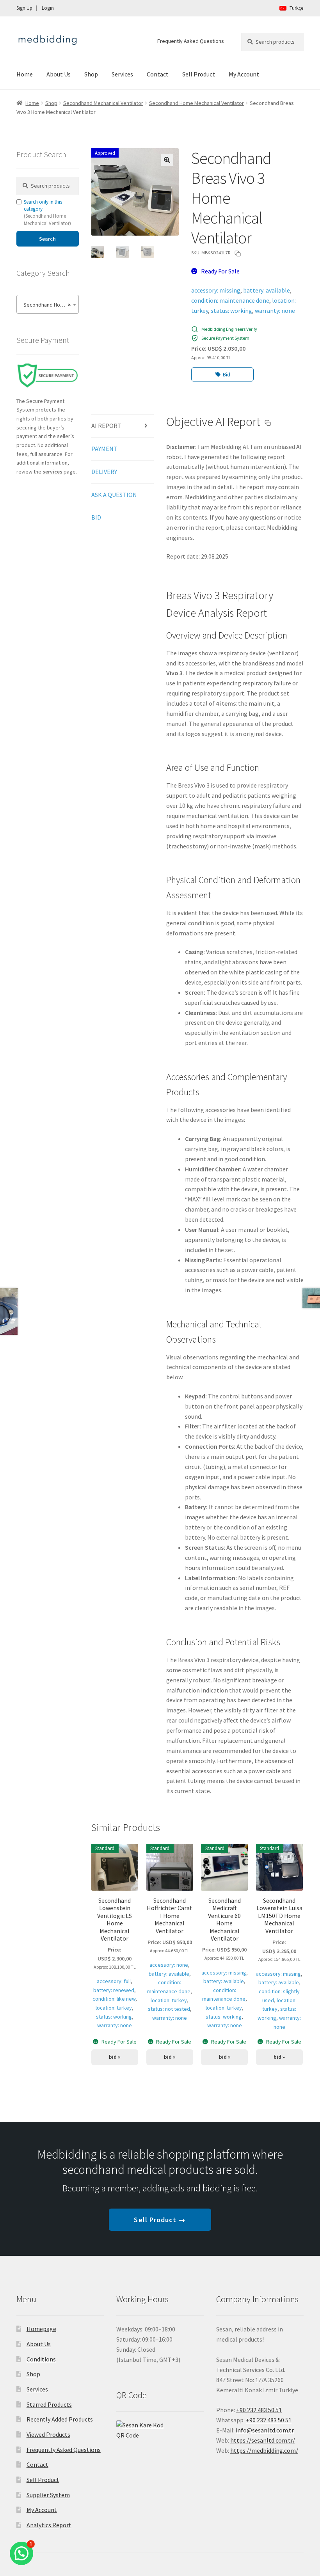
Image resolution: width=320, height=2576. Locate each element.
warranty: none (275, 310)
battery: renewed (114, 1990)
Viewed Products (48, 2434)
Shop (91, 74)
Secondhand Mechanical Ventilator (103, 103)
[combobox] (48, 304)
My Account (244, 74)
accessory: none (169, 1965)
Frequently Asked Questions (191, 41)
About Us (59, 74)
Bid (227, 374)
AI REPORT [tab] (106, 426)
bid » (115, 2057)
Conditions (41, 2359)
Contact (158, 74)
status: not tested (169, 2009)
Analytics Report (49, 2525)
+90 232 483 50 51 (269, 2420)
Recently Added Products (60, 2419)
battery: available (267, 290)
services (52, 472)
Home (25, 74)
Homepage (41, 2329)
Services (122, 74)
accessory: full (114, 1981)
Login (48, 8)
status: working (231, 310)
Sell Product (199, 74)
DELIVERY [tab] (104, 472)
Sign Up (24, 8)
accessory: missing (216, 290)
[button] (167, 160)
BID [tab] (96, 517)
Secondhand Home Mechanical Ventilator (196, 103)
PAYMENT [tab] (104, 449)
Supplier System (48, 2495)
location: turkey (114, 2008)
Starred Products (49, 2404)
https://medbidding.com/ (264, 2450)
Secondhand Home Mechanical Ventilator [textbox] (49, 305)
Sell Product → (160, 2220)
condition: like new (114, 1999)
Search (47, 239)
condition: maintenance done (230, 300)
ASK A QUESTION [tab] (114, 495)
